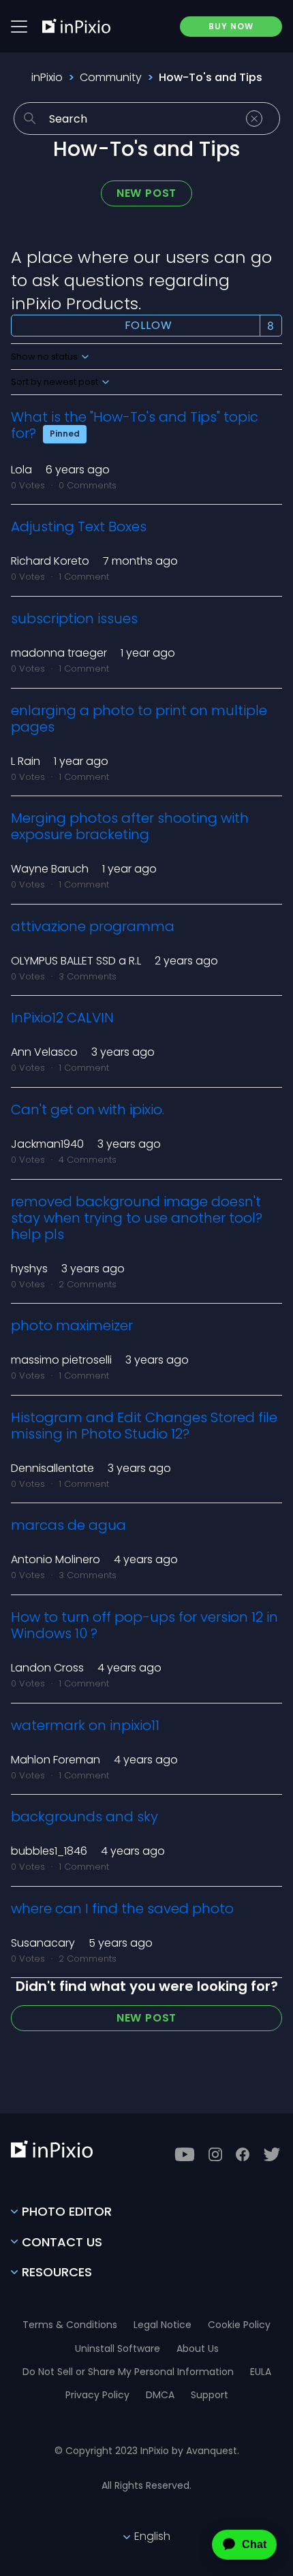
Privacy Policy (97, 2395)
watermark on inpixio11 (85, 1725)
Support (210, 2395)
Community (111, 77)
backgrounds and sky (84, 1817)
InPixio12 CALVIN (62, 1018)
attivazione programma (93, 926)
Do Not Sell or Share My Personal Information (128, 2372)
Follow (149, 325)
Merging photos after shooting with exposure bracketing (130, 826)
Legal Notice (163, 2325)
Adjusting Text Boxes (79, 527)
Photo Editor (67, 2211)
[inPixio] (76, 26)
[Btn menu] (19, 27)
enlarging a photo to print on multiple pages (139, 719)
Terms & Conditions (70, 2325)
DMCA (160, 2395)
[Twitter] (272, 2154)
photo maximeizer (72, 1325)
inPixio (47, 77)
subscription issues (74, 618)
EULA (261, 2372)
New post (146, 193)
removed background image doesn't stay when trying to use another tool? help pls (137, 1218)
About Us (198, 2349)
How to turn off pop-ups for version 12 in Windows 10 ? (144, 1625)
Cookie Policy (239, 2325)
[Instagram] (215, 2154)
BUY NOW (231, 26)
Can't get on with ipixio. (88, 1110)
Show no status (45, 357)
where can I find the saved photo (122, 1909)
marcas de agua (68, 1525)
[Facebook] (243, 2154)
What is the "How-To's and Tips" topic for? (135, 425)
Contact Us (62, 2242)
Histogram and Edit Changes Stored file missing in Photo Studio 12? (144, 1426)
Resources (57, 2272)
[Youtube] (185, 2154)
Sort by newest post (56, 382)
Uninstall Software (118, 2349)
